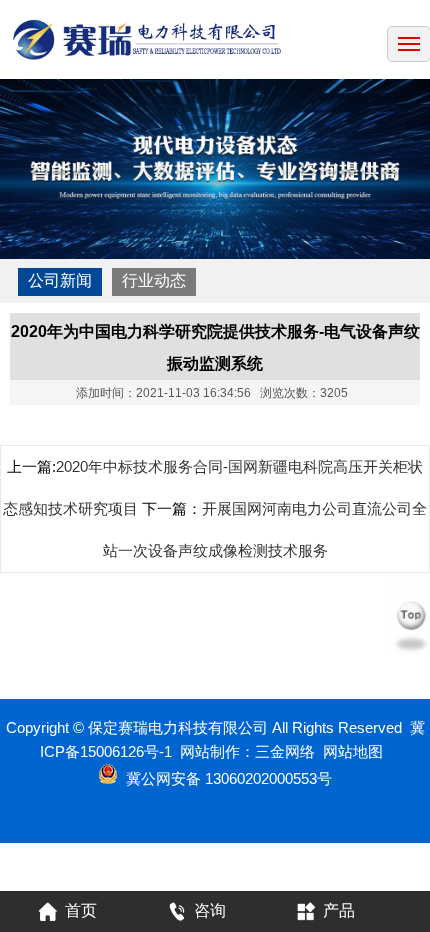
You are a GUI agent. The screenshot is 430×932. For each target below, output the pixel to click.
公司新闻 (60, 280)
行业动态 (154, 280)
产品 (339, 910)
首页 (81, 910)
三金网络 (285, 751)
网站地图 (353, 751)
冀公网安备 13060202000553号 (229, 778)
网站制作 (210, 751)
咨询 (210, 910)
